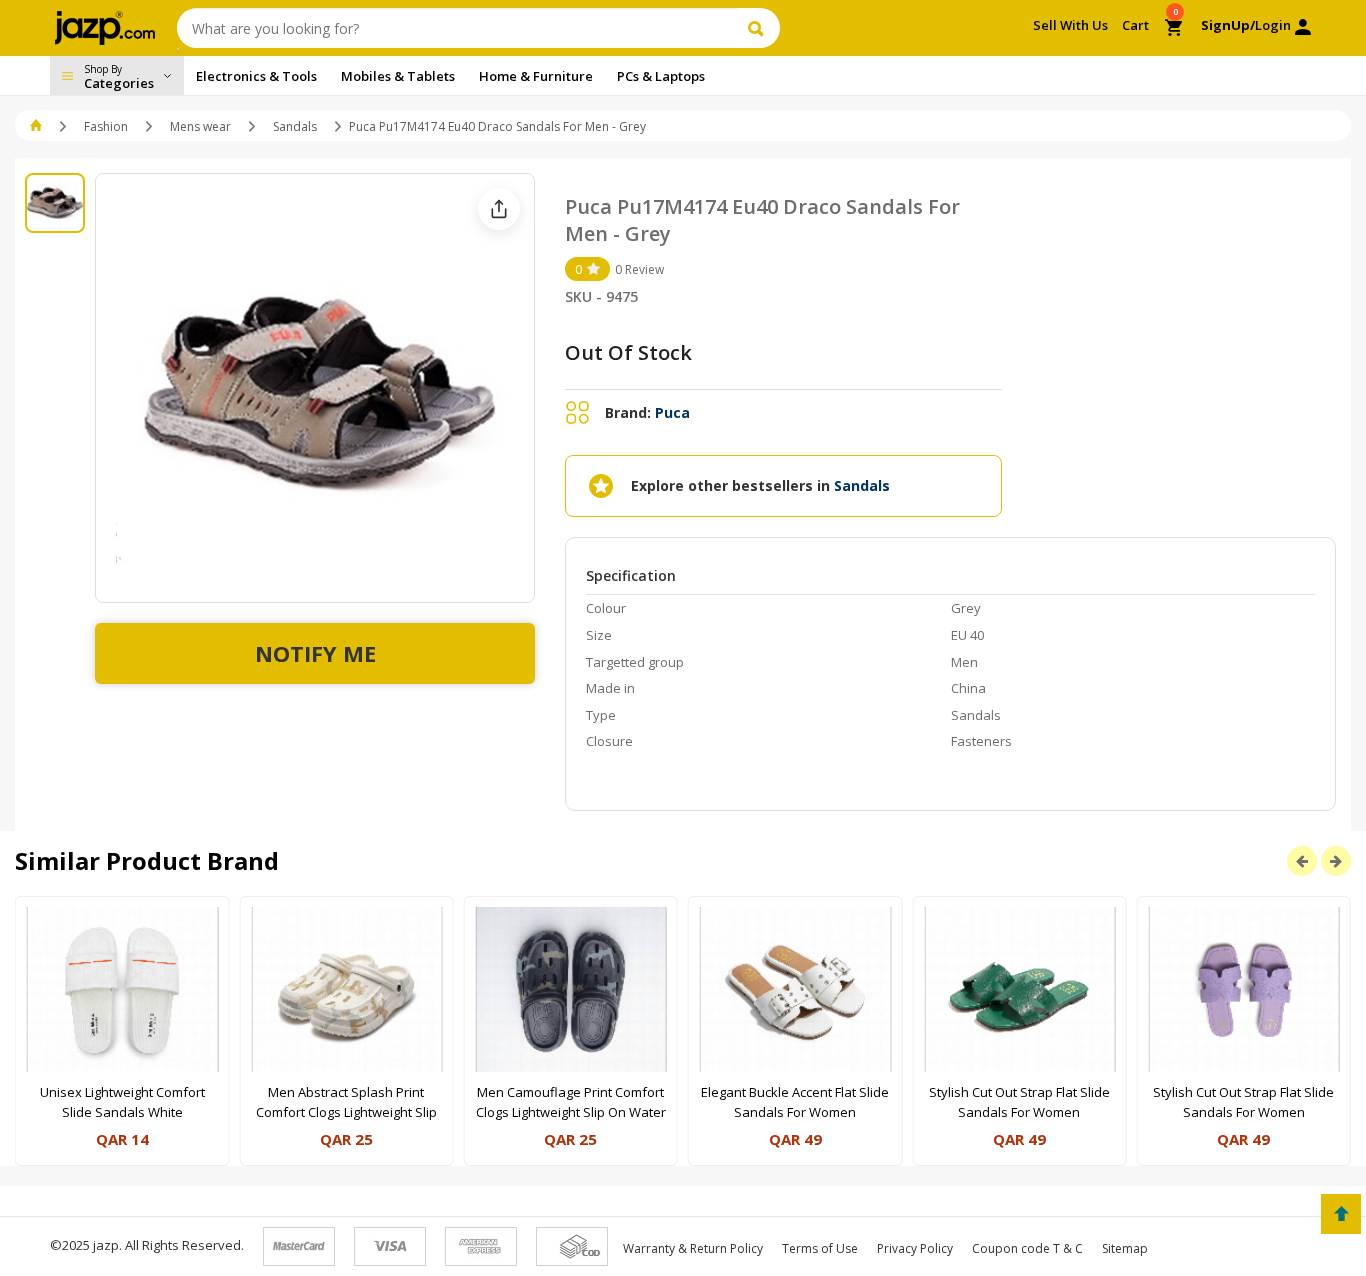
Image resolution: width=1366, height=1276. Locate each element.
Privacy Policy (915, 1248)
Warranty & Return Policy (693, 1248)
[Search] (758, 28)
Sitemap (1125, 1248)
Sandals (295, 126)
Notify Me (315, 653)
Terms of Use (820, 1248)
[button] (37, 126)
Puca (672, 412)
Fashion (106, 126)
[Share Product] (499, 209)
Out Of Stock (628, 352)
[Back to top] (1341, 1214)
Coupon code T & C (1027, 1248)
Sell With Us (1070, 25)
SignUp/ (1228, 25)
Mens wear (200, 126)
